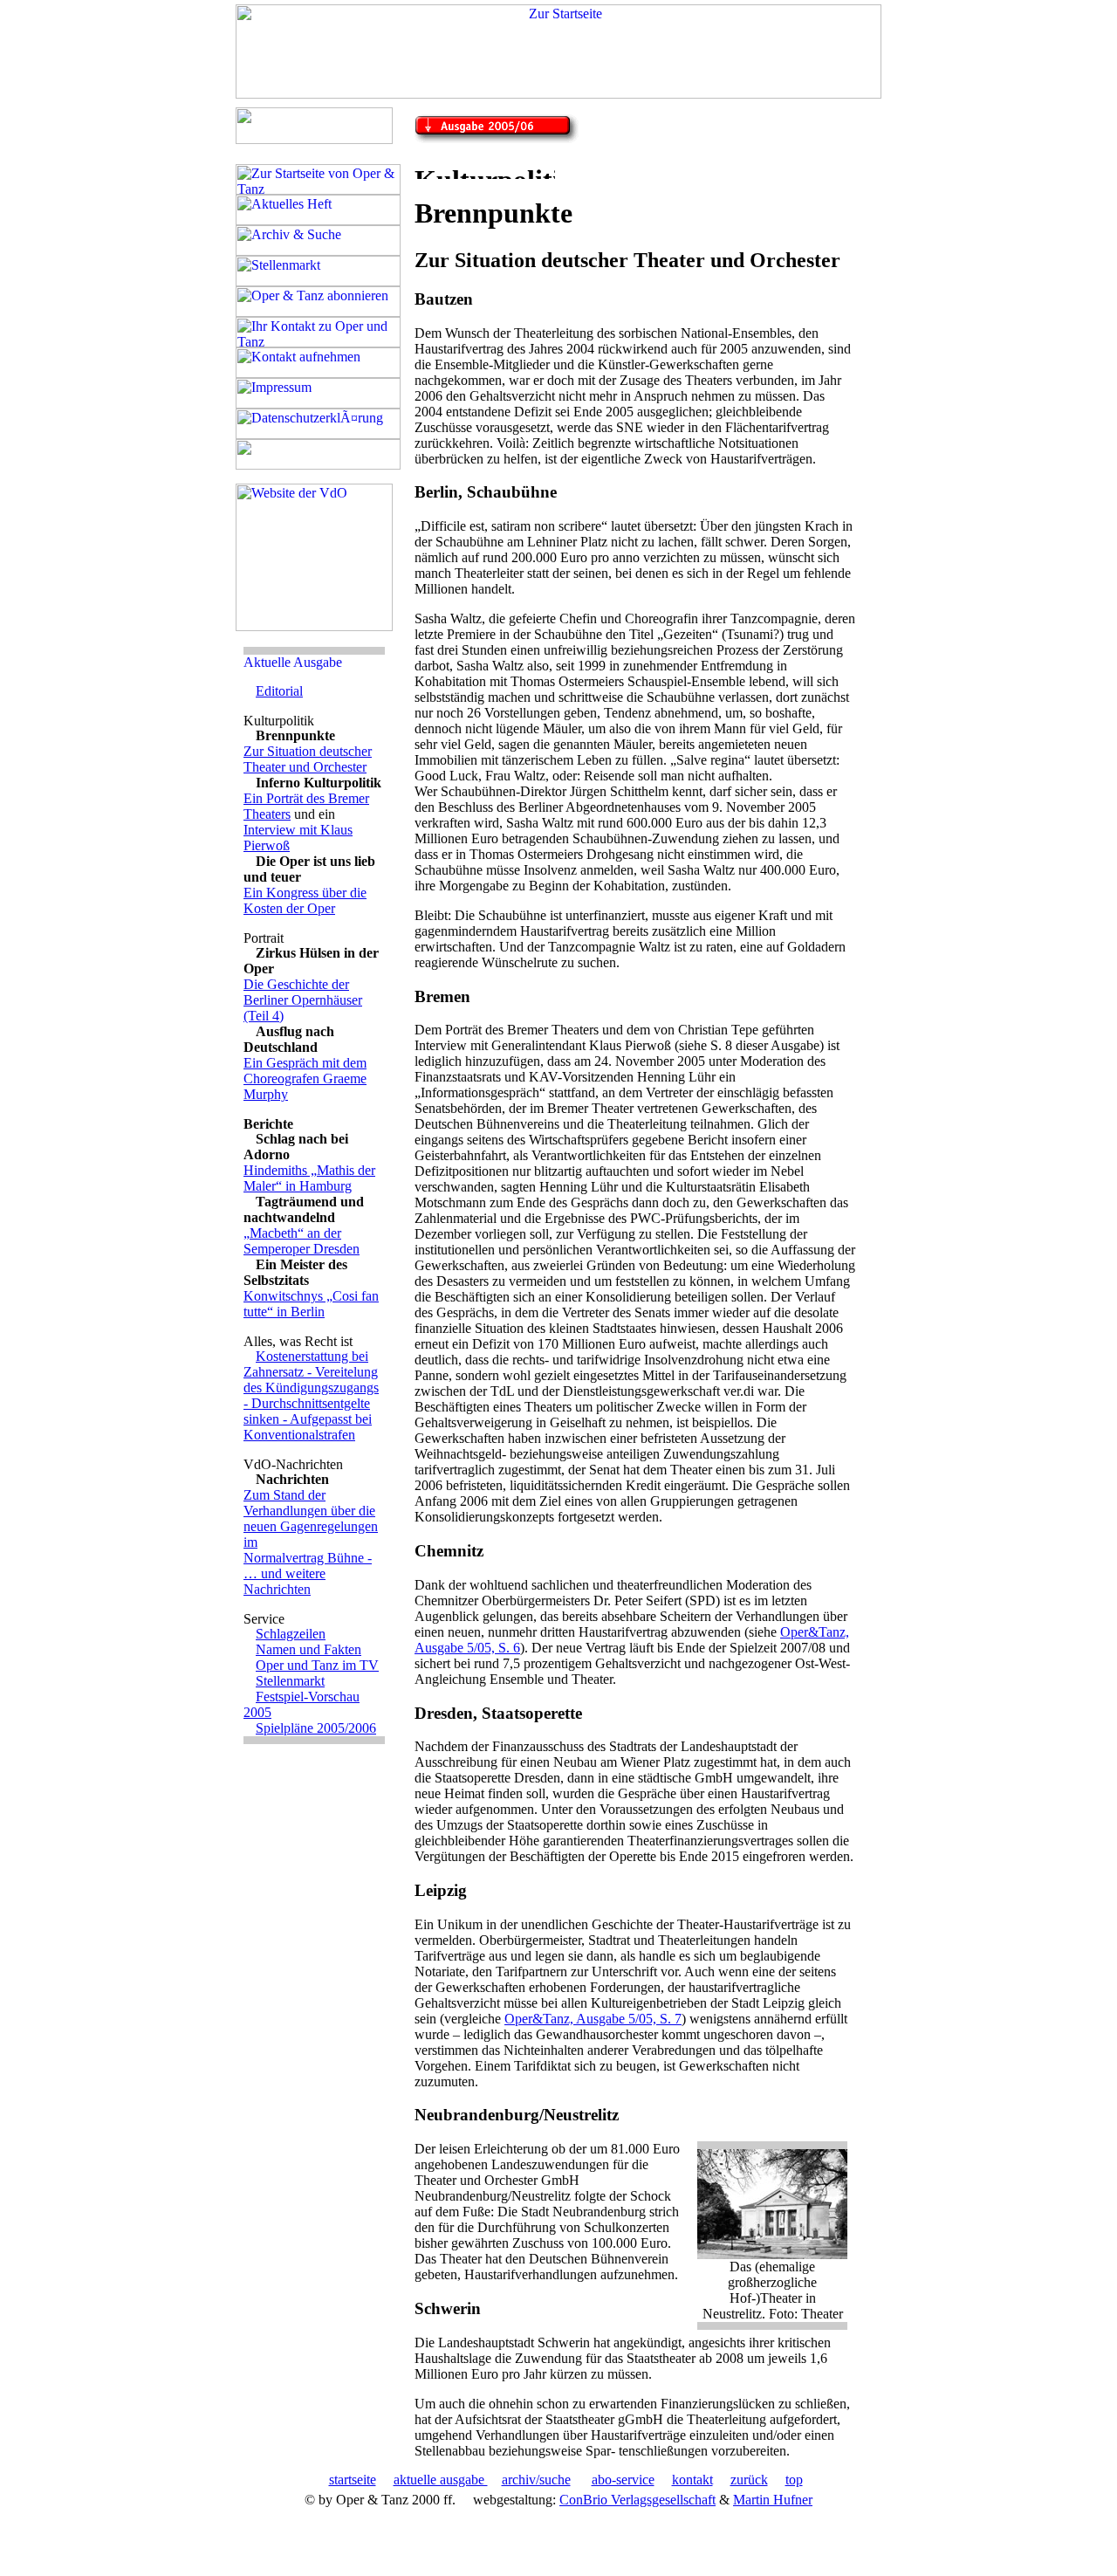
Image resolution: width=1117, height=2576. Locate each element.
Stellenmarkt (290, 1681)
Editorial (279, 691)
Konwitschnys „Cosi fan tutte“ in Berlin (311, 1304)
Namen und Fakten (308, 1649)
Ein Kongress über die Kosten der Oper (305, 900)
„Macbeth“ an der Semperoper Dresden (302, 1241)
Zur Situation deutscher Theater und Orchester (308, 759)
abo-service (623, 2480)
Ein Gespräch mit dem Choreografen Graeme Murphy (305, 1078)
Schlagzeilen (291, 1634)
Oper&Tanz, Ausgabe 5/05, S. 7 (593, 2019)
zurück (749, 2480)
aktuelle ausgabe (441, 2480)
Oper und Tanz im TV (317, 1665)
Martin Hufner (773, 2500)
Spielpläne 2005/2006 (316, 1728)
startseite (353, 2480)
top (794, 2480)
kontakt (692, 2480)
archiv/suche (536, 2480)
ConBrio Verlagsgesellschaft (637, 2500)
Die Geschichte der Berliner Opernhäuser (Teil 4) (303, 1000)
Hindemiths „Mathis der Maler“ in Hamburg (309, 1178)
